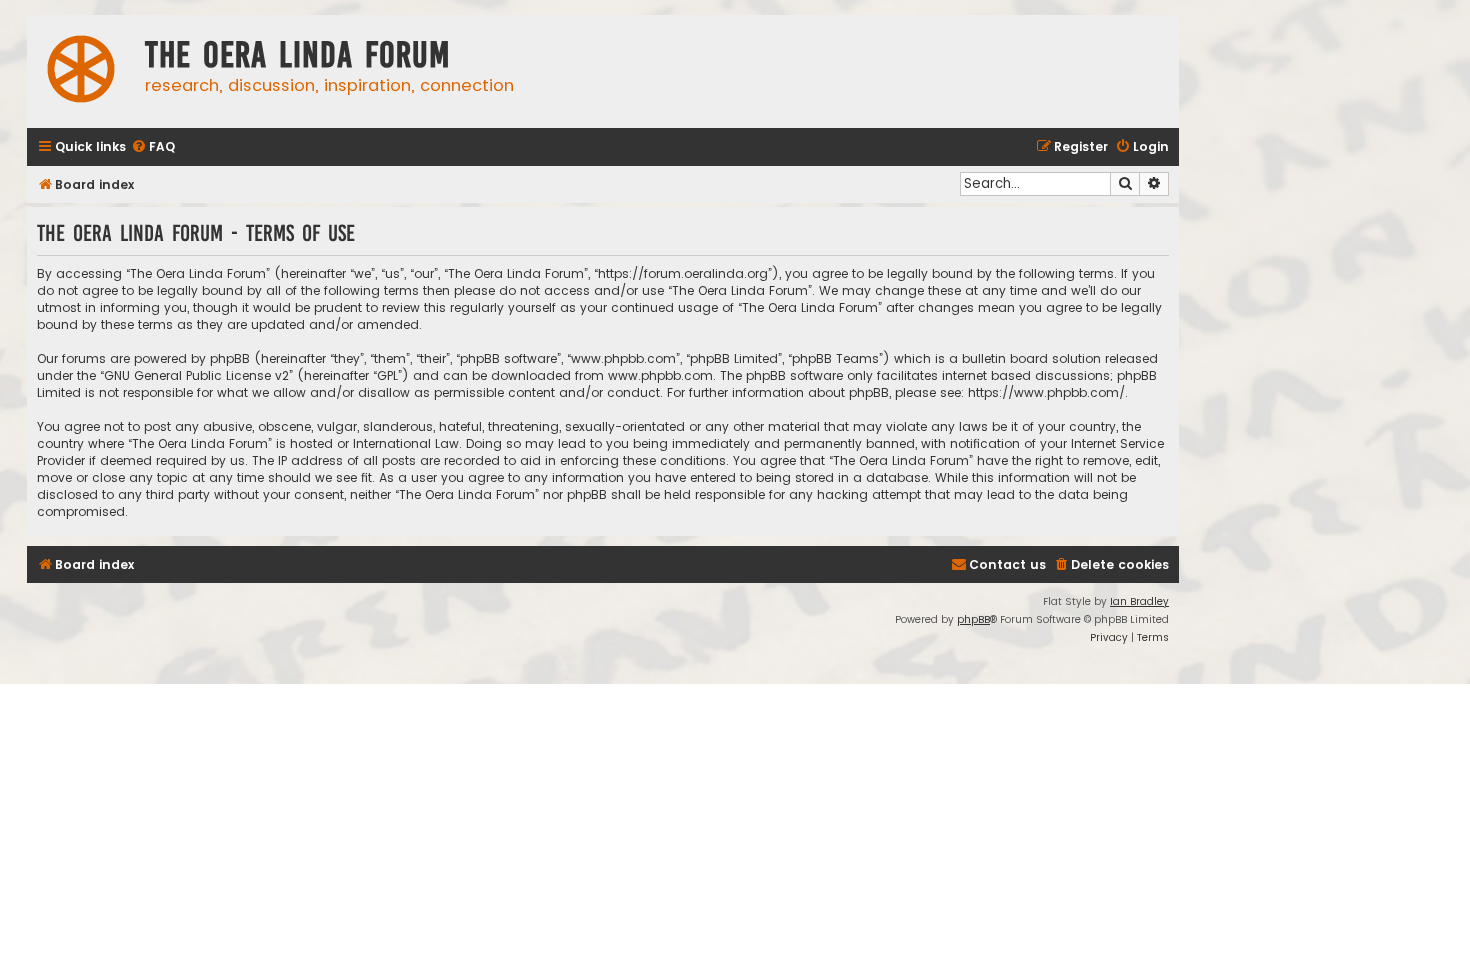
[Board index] (81, 71)
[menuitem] (153, 147)
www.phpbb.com (660, 375)
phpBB (973, 619)
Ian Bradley (1139, 601)
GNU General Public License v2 (196, 375)
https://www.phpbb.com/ (1046, 392)
